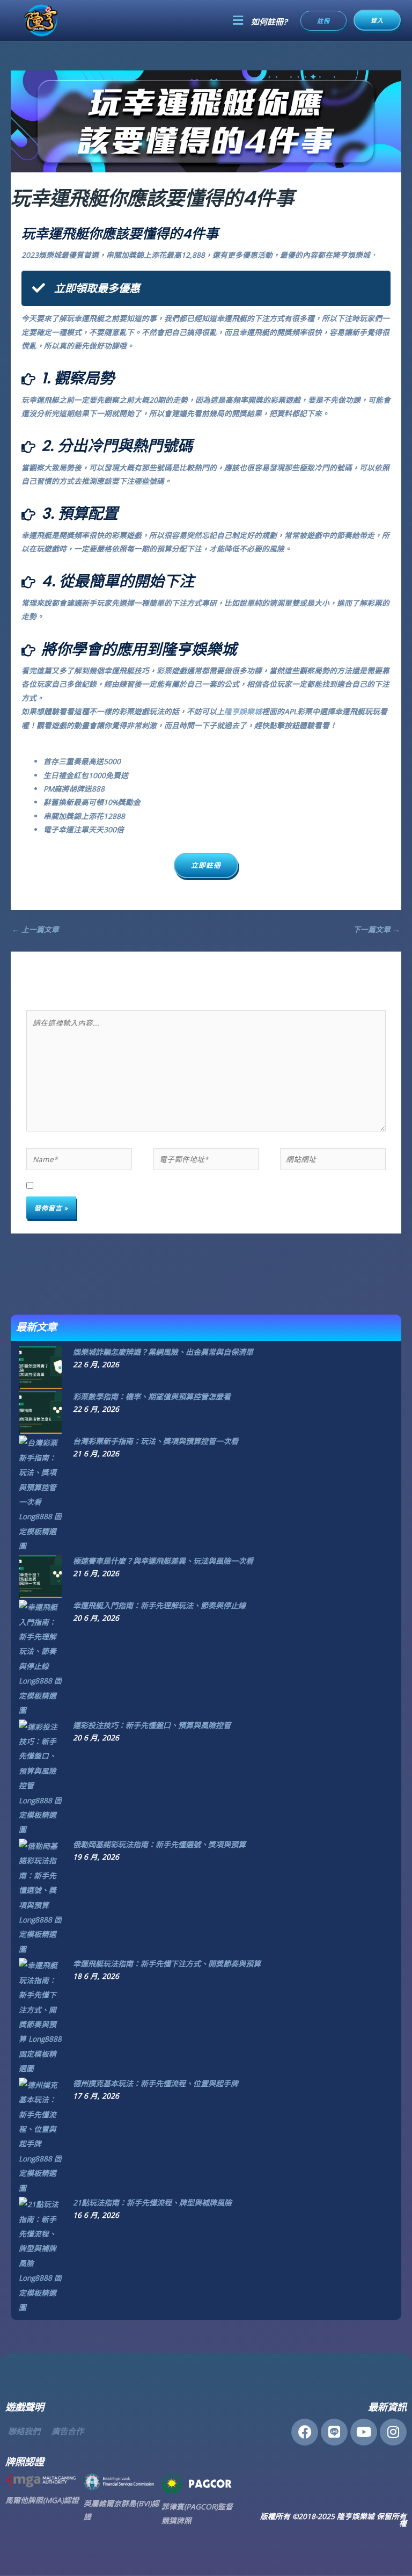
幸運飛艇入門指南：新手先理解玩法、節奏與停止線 (159, 1605)
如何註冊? (269, 22)
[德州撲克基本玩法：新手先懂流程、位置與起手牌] (40, 2135)
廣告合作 (68, 2431)
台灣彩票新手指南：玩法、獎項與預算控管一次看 (156, 1441)
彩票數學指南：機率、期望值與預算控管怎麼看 (152, 1396)
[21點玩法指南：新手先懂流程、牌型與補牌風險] (40, 2255)
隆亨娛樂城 (243, 711)
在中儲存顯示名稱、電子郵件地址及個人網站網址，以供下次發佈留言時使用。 (183, 1186)
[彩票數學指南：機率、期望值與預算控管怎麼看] (40, 1412)
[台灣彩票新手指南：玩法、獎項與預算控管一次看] (40, 1494)
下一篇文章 (377, 929)
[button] (238, 20)
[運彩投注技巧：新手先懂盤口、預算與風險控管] (40, 1777)
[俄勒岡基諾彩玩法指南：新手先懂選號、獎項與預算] (40, 1896)
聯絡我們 (24, 2431)
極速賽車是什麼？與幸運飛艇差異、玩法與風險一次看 (163, 1561)
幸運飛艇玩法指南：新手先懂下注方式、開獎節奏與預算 (167, 1964)
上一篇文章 (35, 929)
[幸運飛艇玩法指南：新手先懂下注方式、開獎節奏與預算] (40, 2016)
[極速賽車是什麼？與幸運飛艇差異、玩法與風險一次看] (40, 1576)
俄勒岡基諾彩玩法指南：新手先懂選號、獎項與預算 (159, 1844)
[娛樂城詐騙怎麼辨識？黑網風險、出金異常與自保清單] (40, 1366)
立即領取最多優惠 (97, 288)
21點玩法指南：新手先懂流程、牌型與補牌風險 (152, 2203)
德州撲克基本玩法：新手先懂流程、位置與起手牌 (156, 2083)
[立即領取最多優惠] (39, 288)
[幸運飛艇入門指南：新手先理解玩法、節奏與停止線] (40, 1657)
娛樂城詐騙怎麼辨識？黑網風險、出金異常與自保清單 (163, 1352)
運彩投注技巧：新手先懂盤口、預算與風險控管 (152, 1725)
